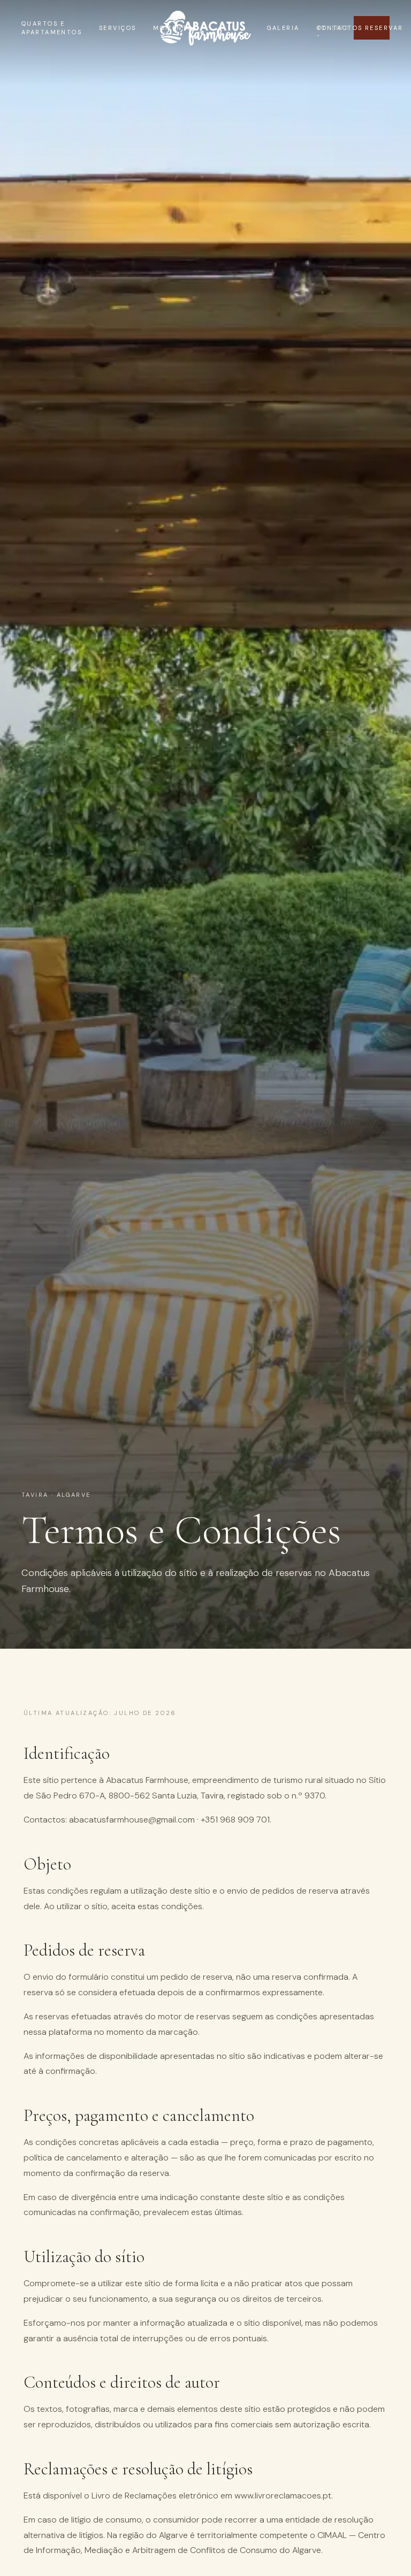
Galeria (283, 28)
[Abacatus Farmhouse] (205, 28)
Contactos (340, 28)
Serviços (117, 28)
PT (318, 28)
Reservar (377, 28)
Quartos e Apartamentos (52, 28)
